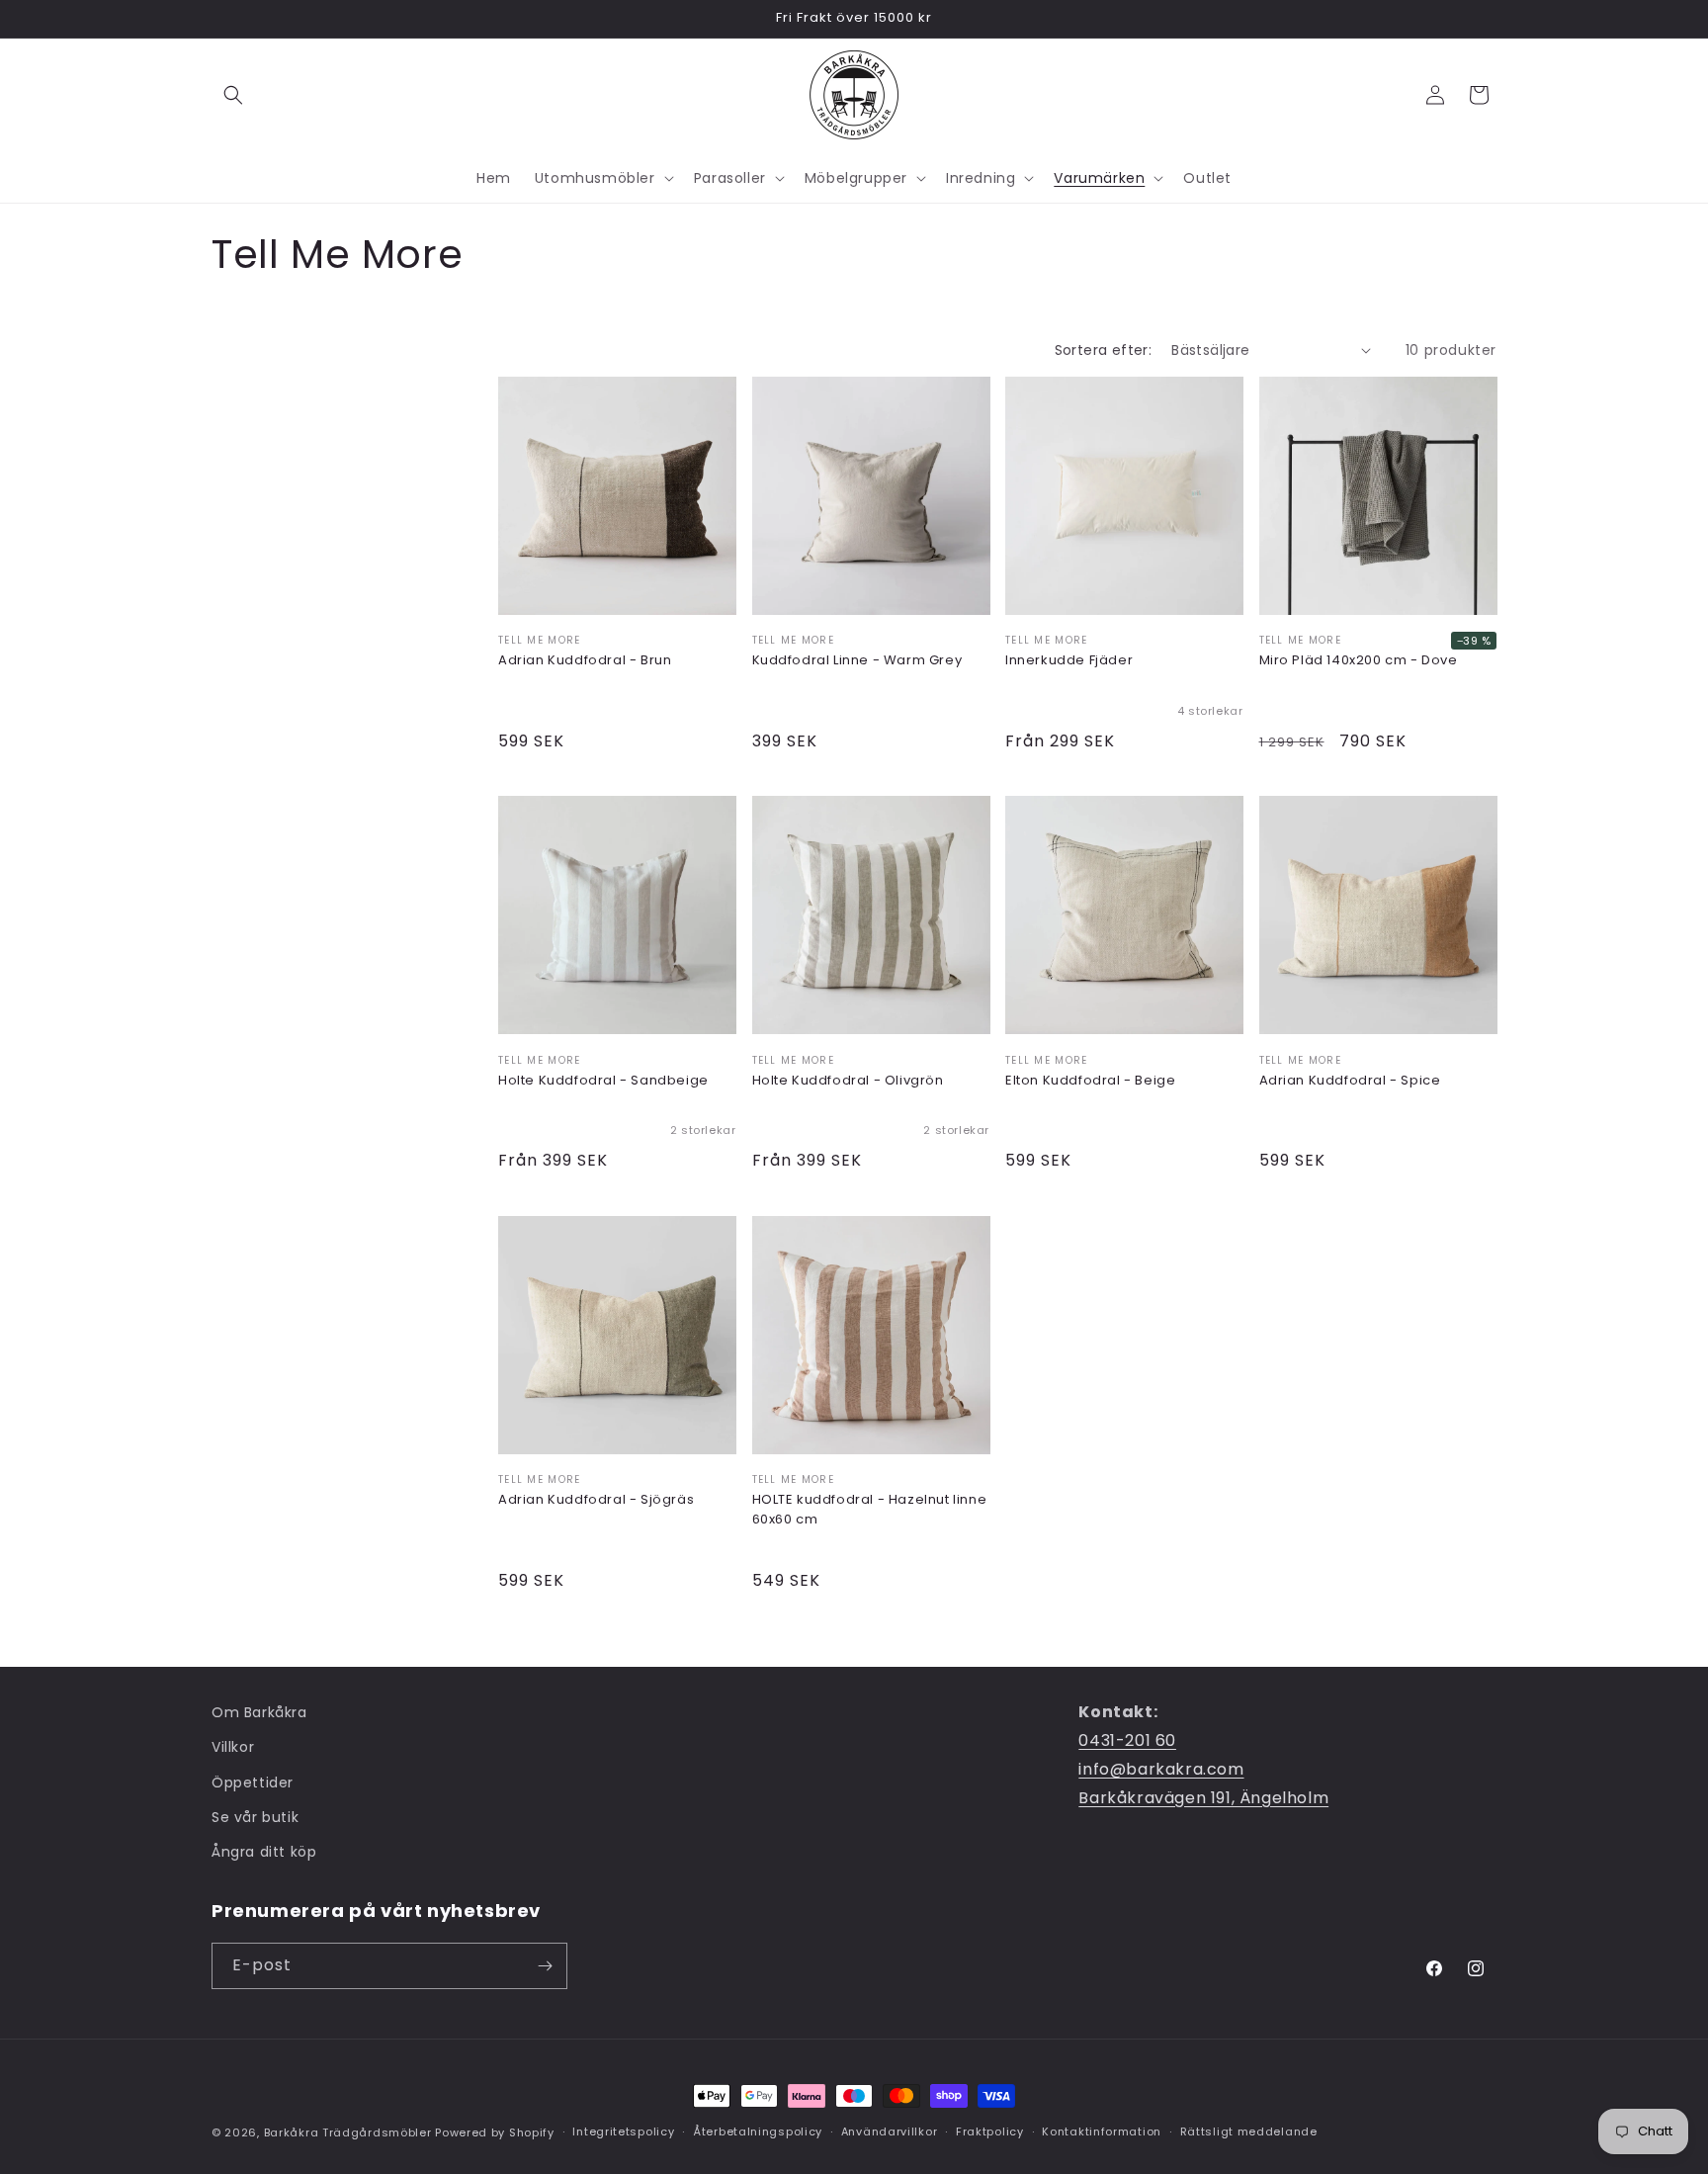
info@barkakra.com (1161, 1769)
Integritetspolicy (623, 2131)
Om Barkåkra (259, 1712)
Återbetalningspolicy (758, 2131)
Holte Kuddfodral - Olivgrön (848, 1080)
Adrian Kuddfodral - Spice (1350, 1080)
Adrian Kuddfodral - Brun (585, 660)
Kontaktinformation (1102, 2131)
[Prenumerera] (545, 1966)
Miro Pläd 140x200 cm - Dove (1359, 660)
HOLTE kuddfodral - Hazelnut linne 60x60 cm (870, 1509)
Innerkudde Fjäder (1069, 660)
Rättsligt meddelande (1249, 2131)
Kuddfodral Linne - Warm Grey (857, 660)
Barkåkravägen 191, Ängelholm (1203, 1798)
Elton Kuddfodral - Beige (1090, 1080)
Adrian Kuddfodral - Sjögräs (596, 1499)
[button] (233, 95)
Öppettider (253, 1783)
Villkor (233, 1747)
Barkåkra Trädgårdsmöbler (348, 2132)
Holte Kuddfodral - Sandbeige (603, 1080)
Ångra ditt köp (264, 1852)
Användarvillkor (890, 2131)
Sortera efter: (1104, 350)
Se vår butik (255, 1817)
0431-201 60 (1127, 1740)
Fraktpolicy (990, 2131)
